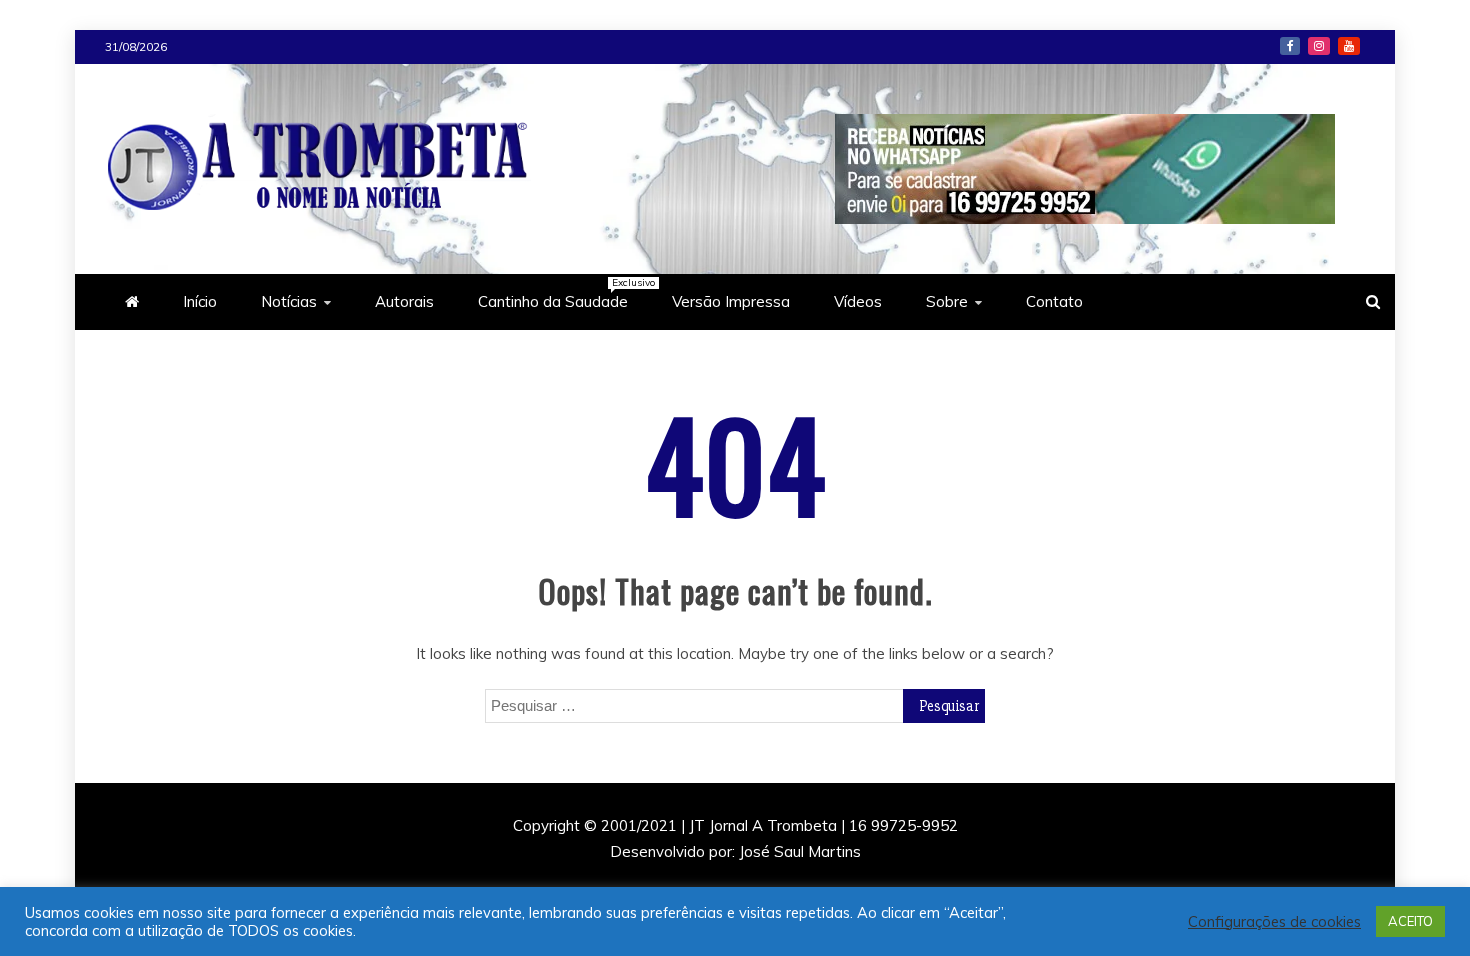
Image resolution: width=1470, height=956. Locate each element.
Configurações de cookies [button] (1274, 922)
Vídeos (858, 301)
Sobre (947, 301)
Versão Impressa (731, 301)
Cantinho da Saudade (563, 293)
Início (200, 301)
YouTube (1349, 46)
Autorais (404, 301)
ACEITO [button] (1410, 921)
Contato (1054, 301)
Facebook (1290, 46)
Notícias (289, 301)
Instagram (1319, 46)
